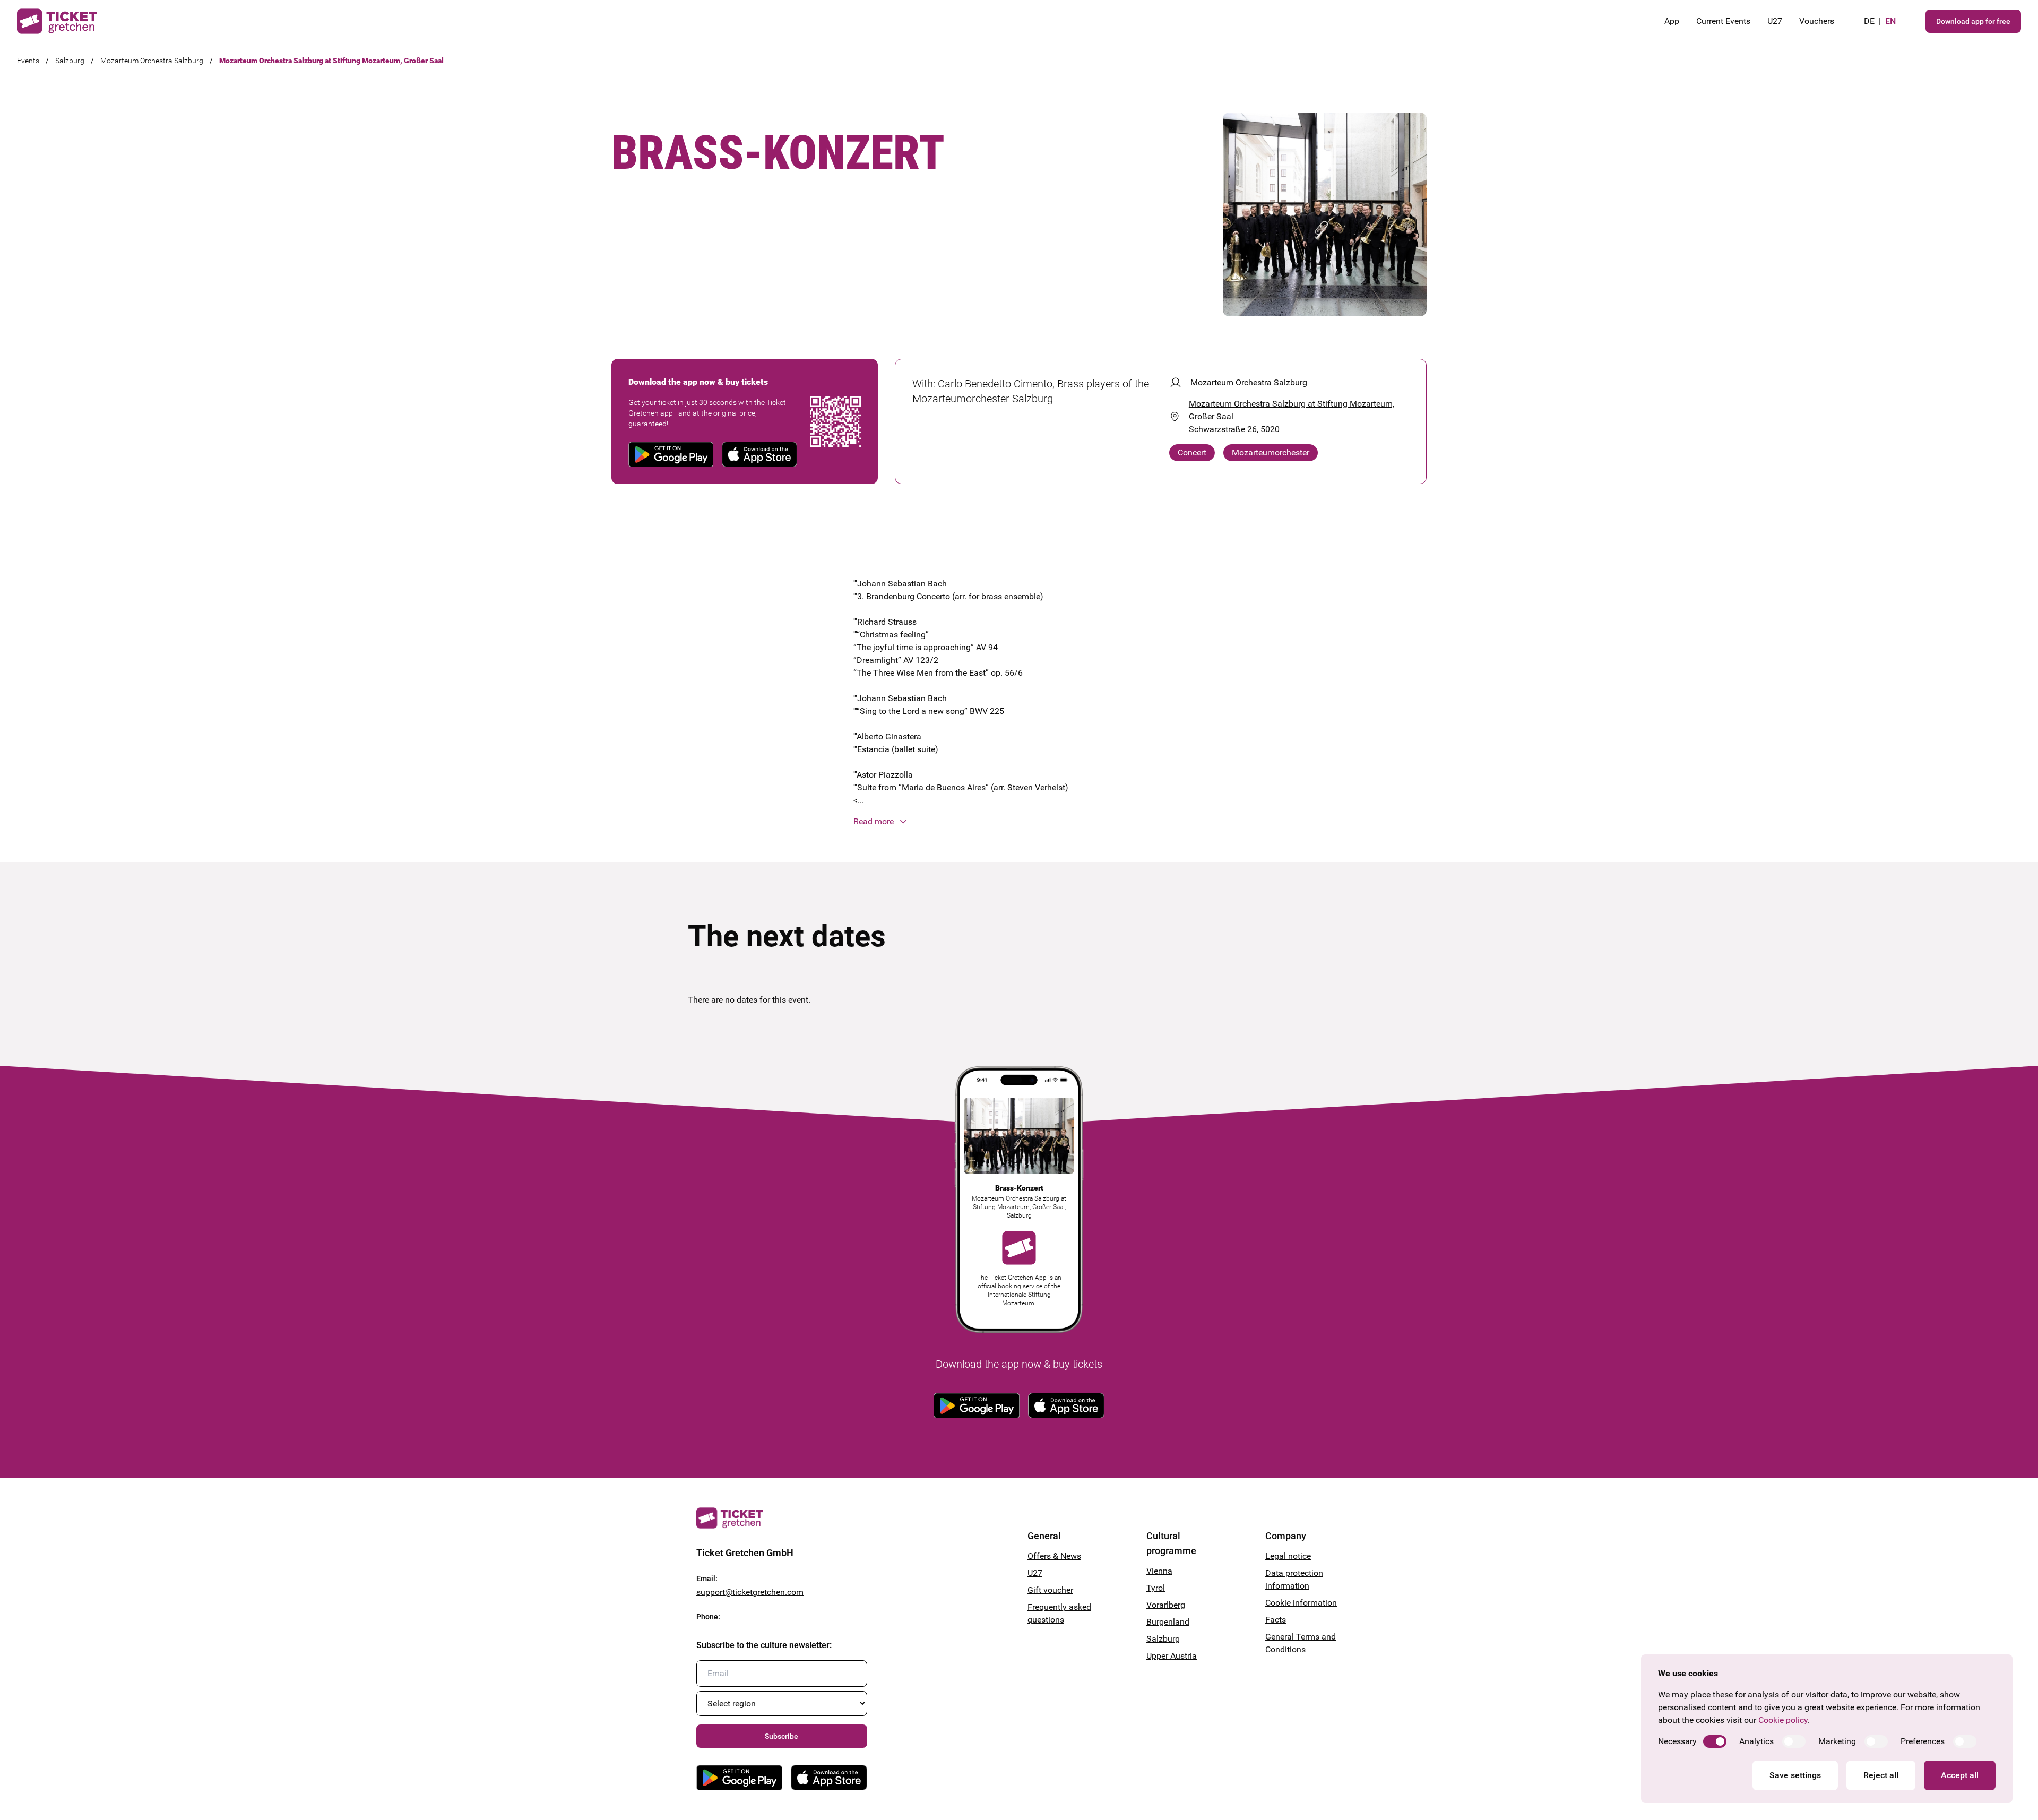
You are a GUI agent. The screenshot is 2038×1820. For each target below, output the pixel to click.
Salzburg (70, 61)
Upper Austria (1172, 1656)
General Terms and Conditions (1301, 1643)
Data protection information (1294, 1579)
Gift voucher (1050, 1590)
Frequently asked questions (1059, 1613)
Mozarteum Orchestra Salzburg (152, 61)
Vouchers (1817, 21)
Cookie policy (1783, 1720)
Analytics (1756, 1741)
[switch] (1715, 1741)
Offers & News (1054, 1556)
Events (28, 61)
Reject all (1881, 1775)
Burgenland (1168, 1622)
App (1672, 21)
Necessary (1677, 1741)
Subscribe (781, 1736)
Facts (1276, 1620)
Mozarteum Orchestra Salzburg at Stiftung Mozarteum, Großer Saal (331, 61)
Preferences (1923, 1741)
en (1890, 21)
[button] (1019, 822)
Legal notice (1288, 1556)
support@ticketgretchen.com (750, 1592)
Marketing (1837, 1741)
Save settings (1795, 1775)
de (1869, 21)
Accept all (1960, 1775)
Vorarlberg (1166, 1605)
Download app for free (1973, 21)
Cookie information (1301, 1603)
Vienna (1159, 1571)
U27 (1775, 21)
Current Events (1723, 21)
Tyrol (1156, 1588)
